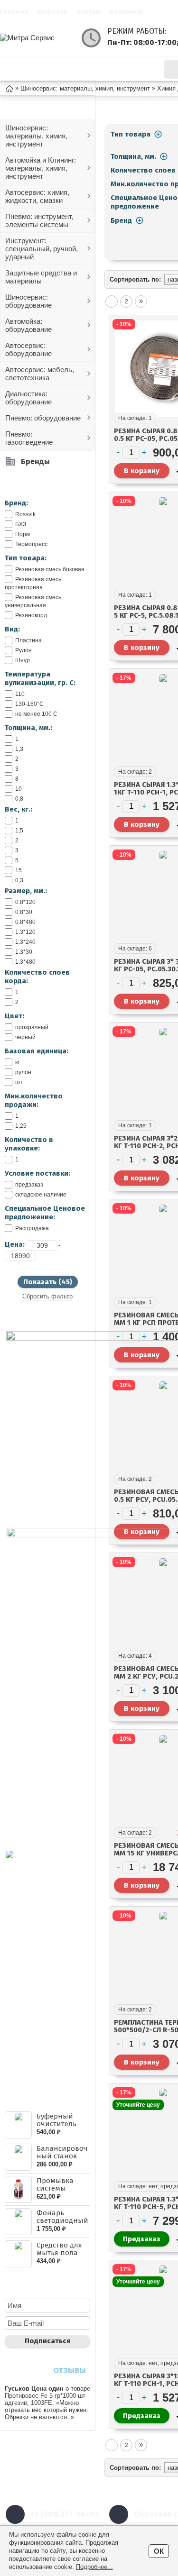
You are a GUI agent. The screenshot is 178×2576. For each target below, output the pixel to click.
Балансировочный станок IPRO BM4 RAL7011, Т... (62, 2160)
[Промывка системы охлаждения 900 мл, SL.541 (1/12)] (18, 2189)
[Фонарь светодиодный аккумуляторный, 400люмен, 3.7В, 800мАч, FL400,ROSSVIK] (18, 2222)
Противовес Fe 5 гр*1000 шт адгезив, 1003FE (45, 2399)
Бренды (35, 461)
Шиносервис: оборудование (28, 301)
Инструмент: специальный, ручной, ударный (42, 249)
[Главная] (9, 88)
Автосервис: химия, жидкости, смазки (37, 196)
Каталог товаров (55, 69)
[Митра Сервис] (38, 38)
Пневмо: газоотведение (29, 438)
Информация (126, 69)
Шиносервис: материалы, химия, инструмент (36, 136)
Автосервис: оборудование (28, 349)
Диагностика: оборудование (28, 398)
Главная (14, 11)
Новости (53, 11)
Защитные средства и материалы (41, 277)
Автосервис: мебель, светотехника (40, 374)
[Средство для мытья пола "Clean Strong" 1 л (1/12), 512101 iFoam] (18, 2254)
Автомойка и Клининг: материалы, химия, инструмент (41, 168)
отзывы (70, 2370)
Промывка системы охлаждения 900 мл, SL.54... (60, 2192)
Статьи (89, 11)
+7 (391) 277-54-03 (64, 2514)
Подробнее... (94, 2567)
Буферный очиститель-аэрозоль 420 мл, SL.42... (59, 2128)
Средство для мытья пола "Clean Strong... (62, 2253)
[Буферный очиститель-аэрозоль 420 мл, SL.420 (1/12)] (18, 2125)
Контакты (126, 11)
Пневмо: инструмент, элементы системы (39, 220)
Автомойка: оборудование (28, 325)
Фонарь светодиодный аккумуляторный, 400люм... (62, 2224)
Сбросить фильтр (47, 1296)
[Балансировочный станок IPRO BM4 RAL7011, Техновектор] (18, 2157)
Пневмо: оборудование (43, 418)
